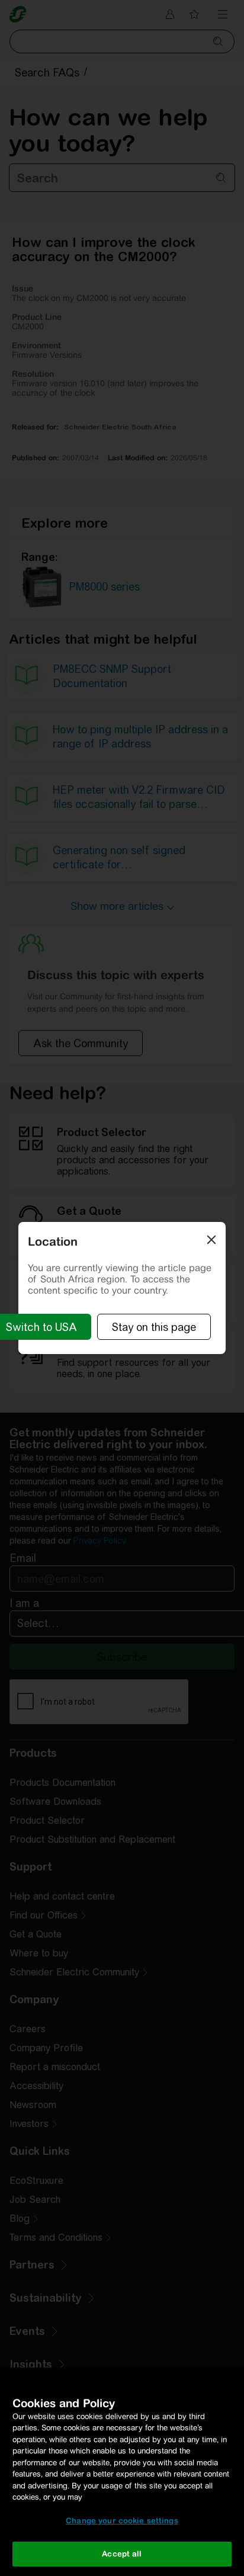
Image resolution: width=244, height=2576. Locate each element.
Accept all (122, 2554)
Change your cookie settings (122, 2521)
